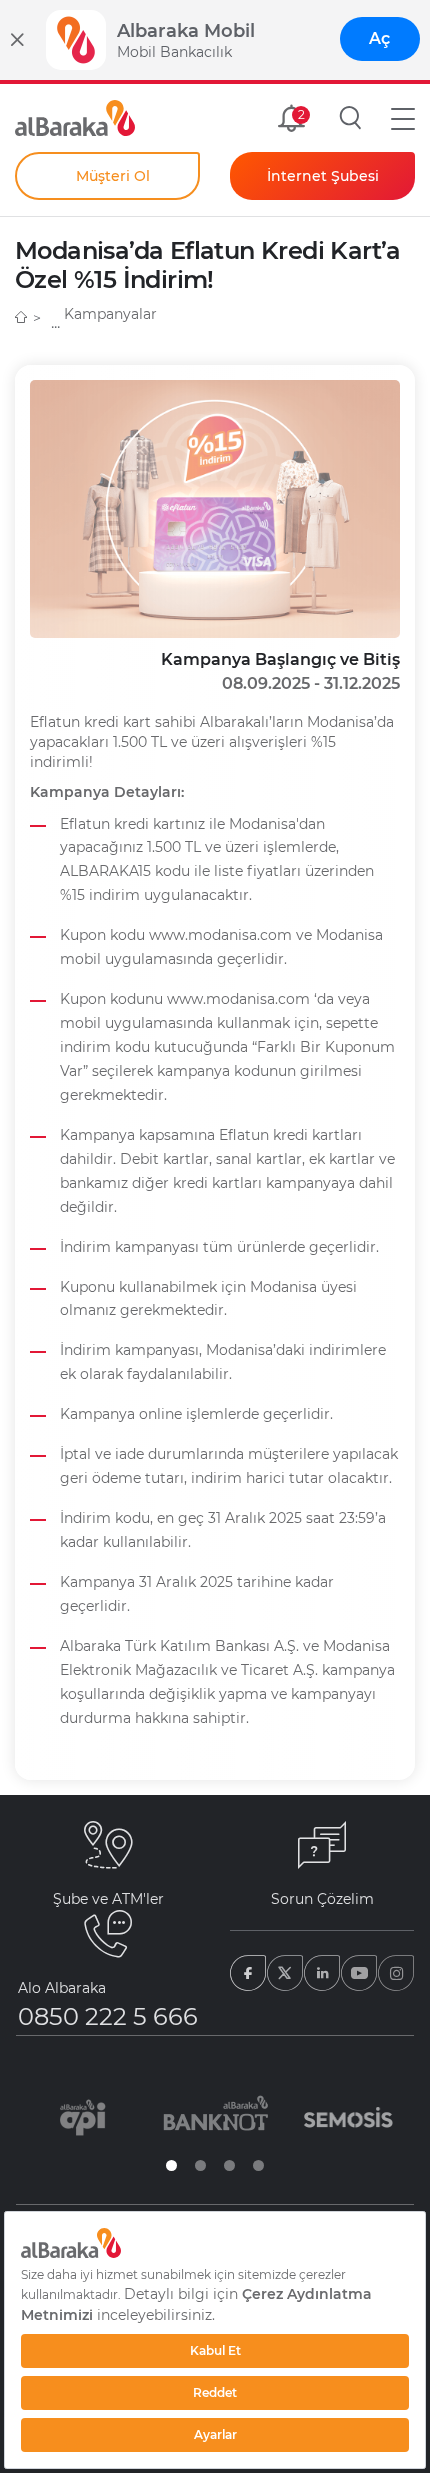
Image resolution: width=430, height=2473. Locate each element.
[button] (403, 118)
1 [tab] (171, 2165)
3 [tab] (229, 2165)
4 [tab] (258, 2165)
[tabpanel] (82, 2117)
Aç (379, 38)
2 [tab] (200, 2165)
